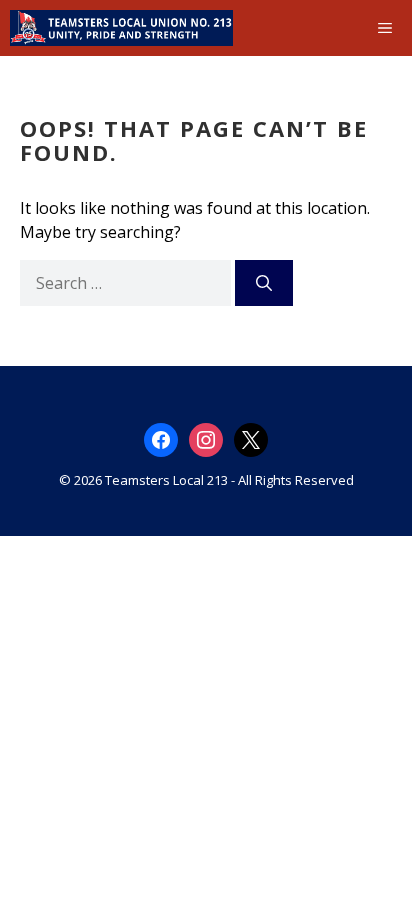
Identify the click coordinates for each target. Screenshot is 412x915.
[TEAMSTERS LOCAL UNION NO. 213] (121, 28)
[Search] (264, 283)
